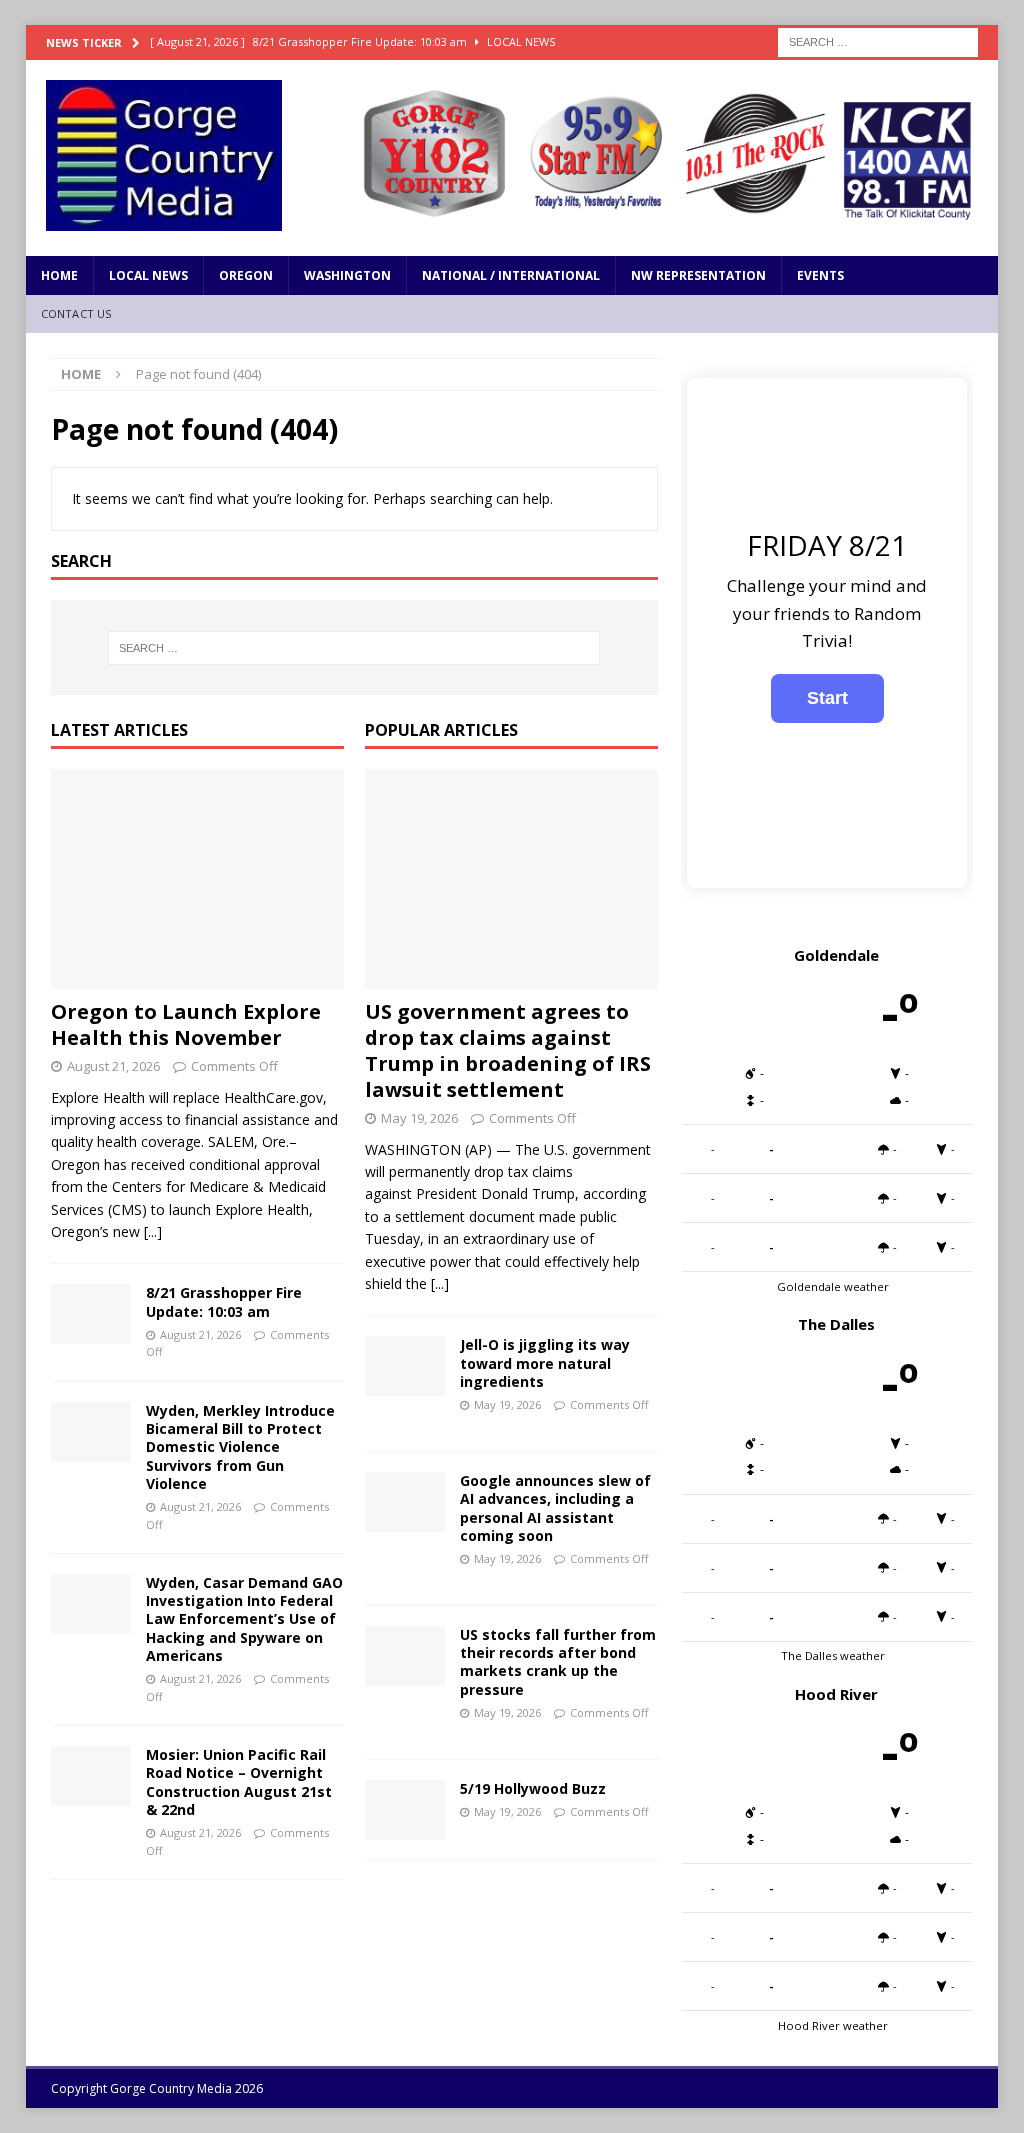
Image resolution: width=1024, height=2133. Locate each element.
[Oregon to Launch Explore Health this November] (197, 879)
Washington (347, 275)
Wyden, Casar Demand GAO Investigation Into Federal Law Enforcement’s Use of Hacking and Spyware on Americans (244, 1619)
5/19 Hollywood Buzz (533, 1788)
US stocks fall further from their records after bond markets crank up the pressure (558, 1662)
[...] (153, 1231)
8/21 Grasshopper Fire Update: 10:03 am (224, 1301)
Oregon (246, 275)
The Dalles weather (833, 1655)
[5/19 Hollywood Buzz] (405, 1810)
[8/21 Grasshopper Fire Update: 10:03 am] (91, 1314)
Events (820, 275)
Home (59, 275)
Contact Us (76, 313)
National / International (511, 275)
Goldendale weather (833, 1286)
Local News (148, 275)
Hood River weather (833, 2025)
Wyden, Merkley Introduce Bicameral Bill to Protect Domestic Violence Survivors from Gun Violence (240, 1447)
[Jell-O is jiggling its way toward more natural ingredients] (405, 1366)
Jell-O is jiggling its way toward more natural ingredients (545, 1362)
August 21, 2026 (113, 1066)
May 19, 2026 (419, 1118)
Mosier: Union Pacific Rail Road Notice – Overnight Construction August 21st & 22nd (239, 1782)
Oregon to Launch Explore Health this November (186, 1024)
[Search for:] (878, 40)
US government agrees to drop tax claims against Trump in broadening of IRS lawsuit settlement (508, 1050)
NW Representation (698, 275)
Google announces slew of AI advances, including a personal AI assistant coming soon (555, 1508)
